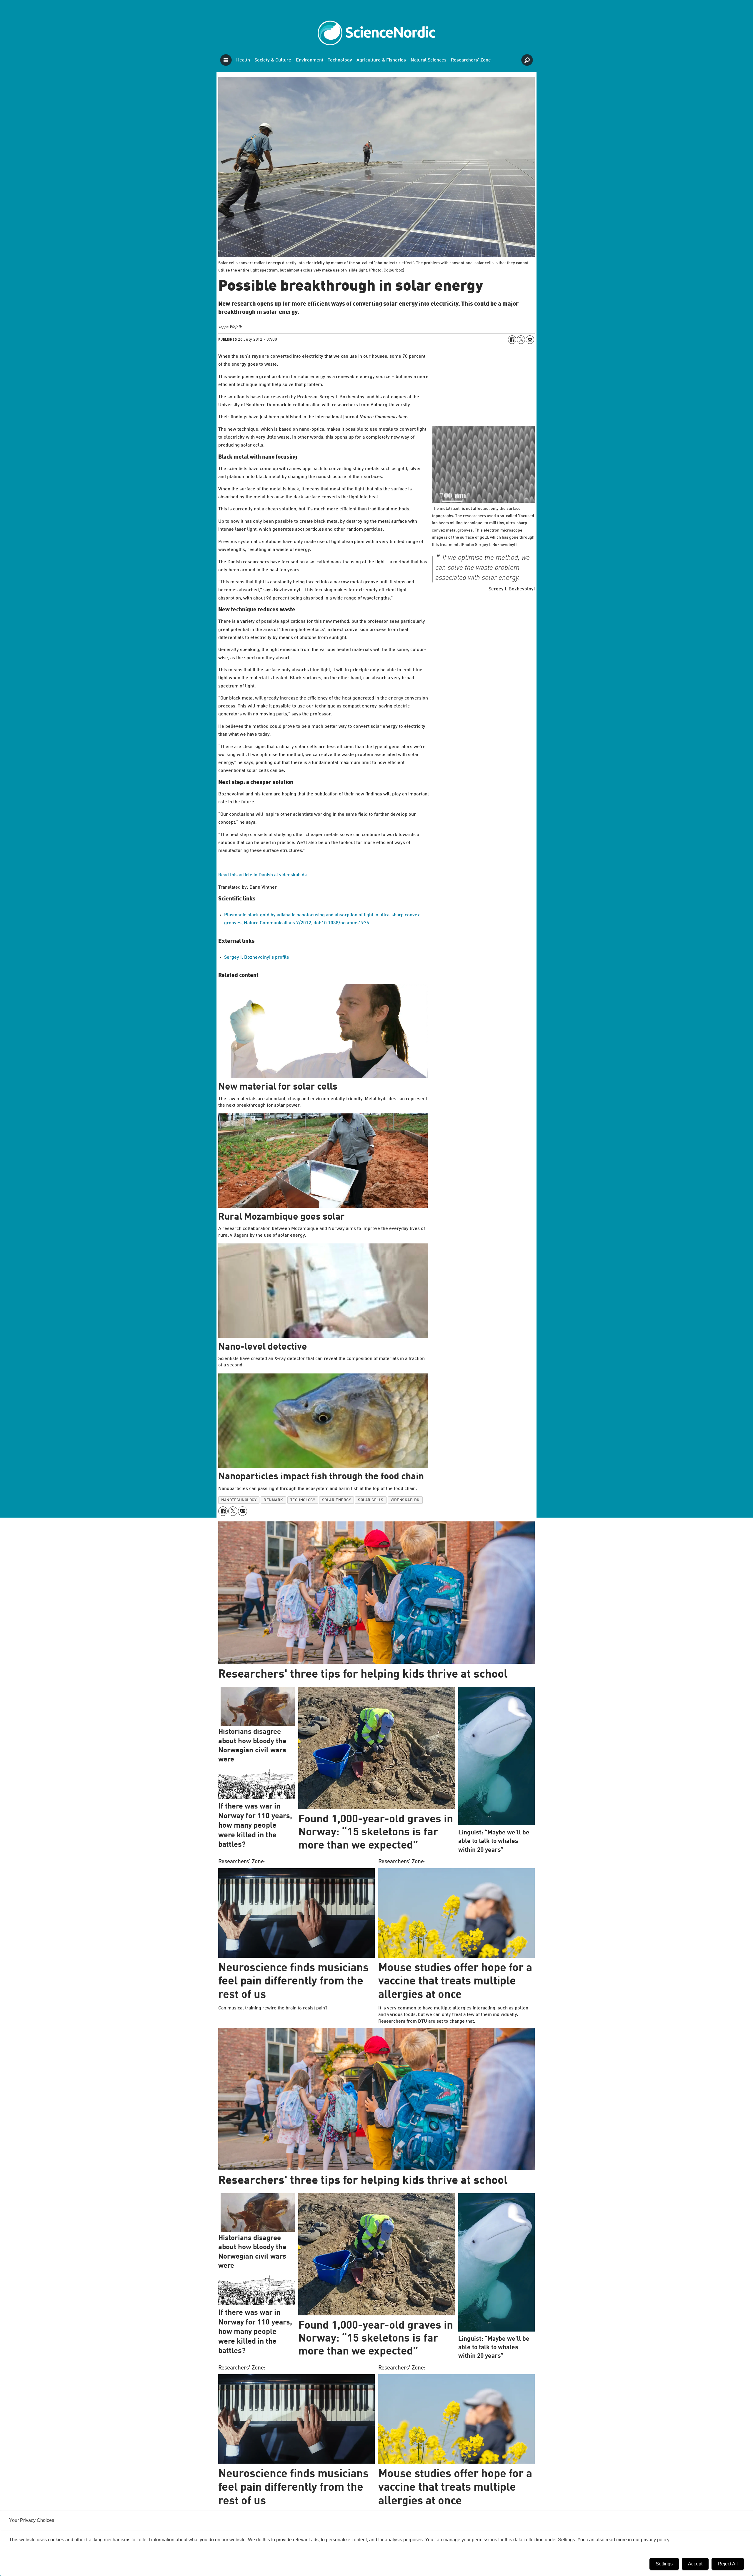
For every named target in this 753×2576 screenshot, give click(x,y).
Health (243, 60)
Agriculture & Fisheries (381, 60)
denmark (273, 1500)
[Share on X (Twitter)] (521, 339)
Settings (664, 2564)
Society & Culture (273, 60)
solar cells (371, 1500)
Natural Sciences (429, 60)
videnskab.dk (405, 1500)
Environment (310, 60)
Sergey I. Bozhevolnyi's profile (257, 958)
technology (303, 1500)
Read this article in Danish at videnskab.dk (263, 875)
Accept (695, 2564)
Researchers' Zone (471, 60)
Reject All (728, 2564)
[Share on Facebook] (512, 339)
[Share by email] (530, 339)
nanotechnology (239, 1500)
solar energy (336, 1500)
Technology (340, 60)
